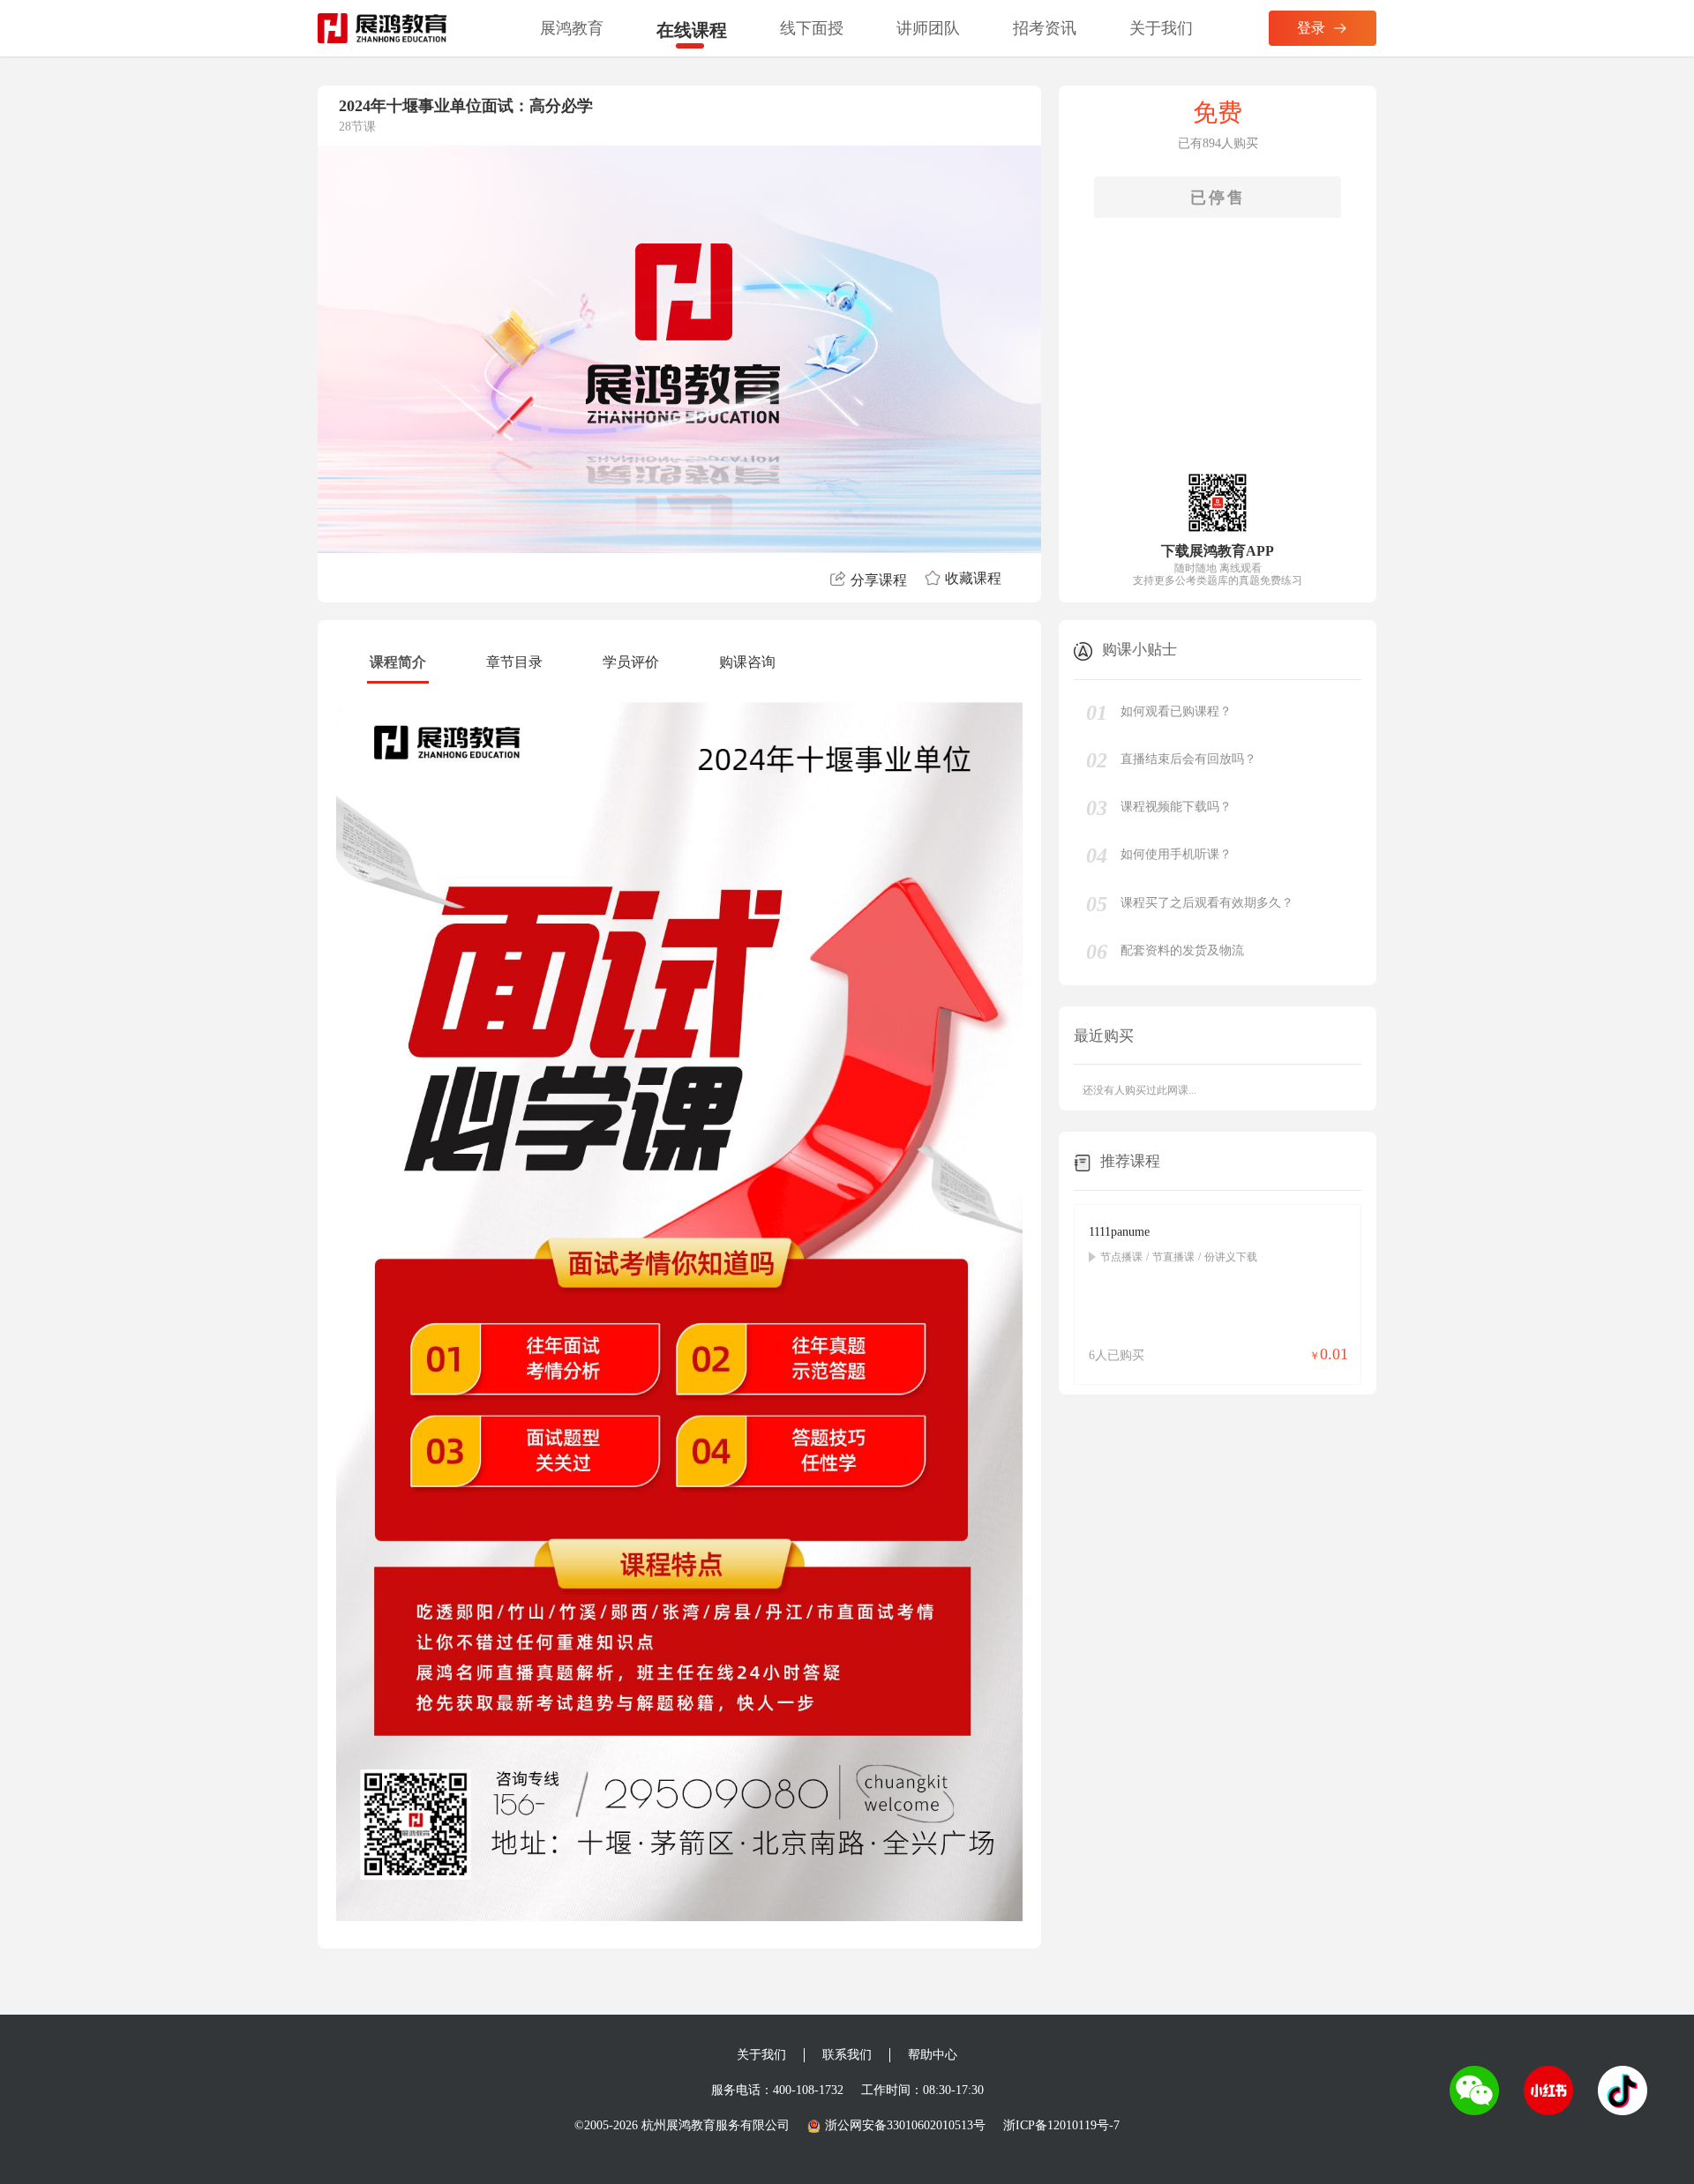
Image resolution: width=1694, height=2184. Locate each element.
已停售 (1218, 198)
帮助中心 (933, 2055)
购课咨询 (747, 662)
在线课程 (692, 30)
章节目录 (514, 662)
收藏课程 (973, 578)
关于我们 (1161, 28)
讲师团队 (928, 28)
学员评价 (631, 662)
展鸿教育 (572, 28)
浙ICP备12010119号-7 (1061, 2125)
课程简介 (398, 662)
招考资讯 (1045, 28)
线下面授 (812, 28)
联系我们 (847, 2055)
